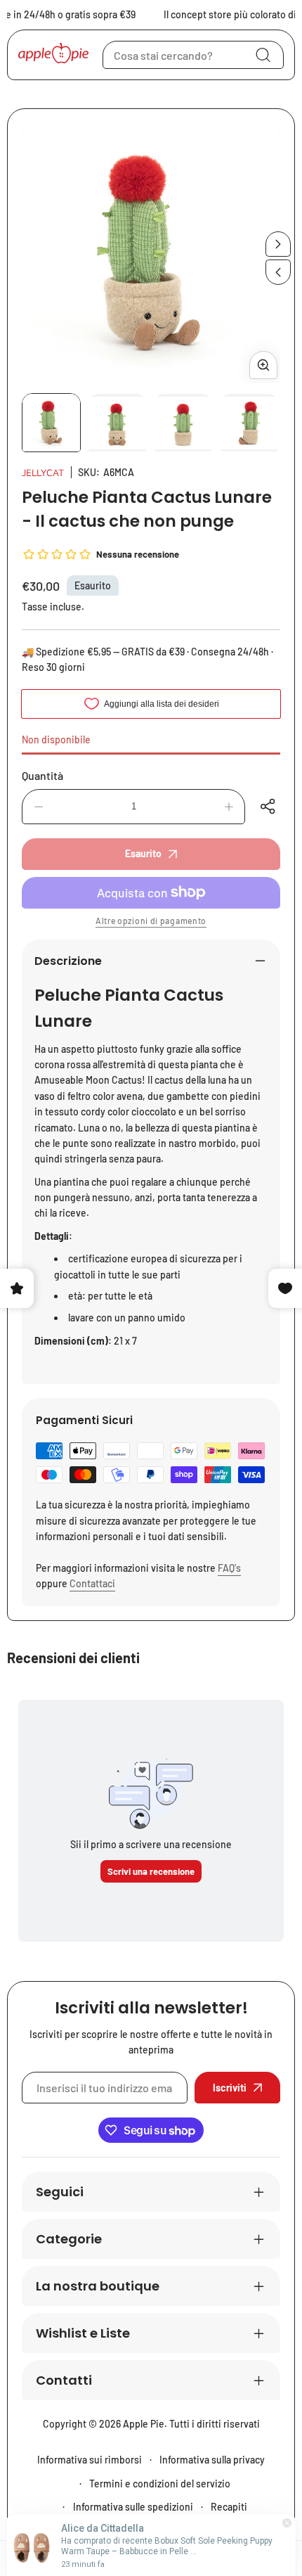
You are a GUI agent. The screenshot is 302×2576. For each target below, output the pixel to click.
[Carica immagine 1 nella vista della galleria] (51, 423)
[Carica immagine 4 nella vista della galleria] (249, 423)
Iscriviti (230, 2088)
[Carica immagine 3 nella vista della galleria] (183, 423)
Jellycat (43, 472)
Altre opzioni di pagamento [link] (151, 921)
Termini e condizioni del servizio (160, 2484)
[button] (270, 807)
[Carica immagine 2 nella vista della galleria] (117, 423)
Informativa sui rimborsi (90, 2460)
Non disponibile (56, 739)
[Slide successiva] (278, 244)
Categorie (69, 2239)
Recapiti (229, 2507)
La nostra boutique (98, 2286)
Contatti (64, 2380)
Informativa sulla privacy (212, 2460)
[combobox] (193, 55)
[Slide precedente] (278, 272)
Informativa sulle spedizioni (133, 2507)
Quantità (42, 775)
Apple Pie (144, 2424)
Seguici (60, 2192)
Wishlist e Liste (83, 2333)
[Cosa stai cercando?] (263, 55)
